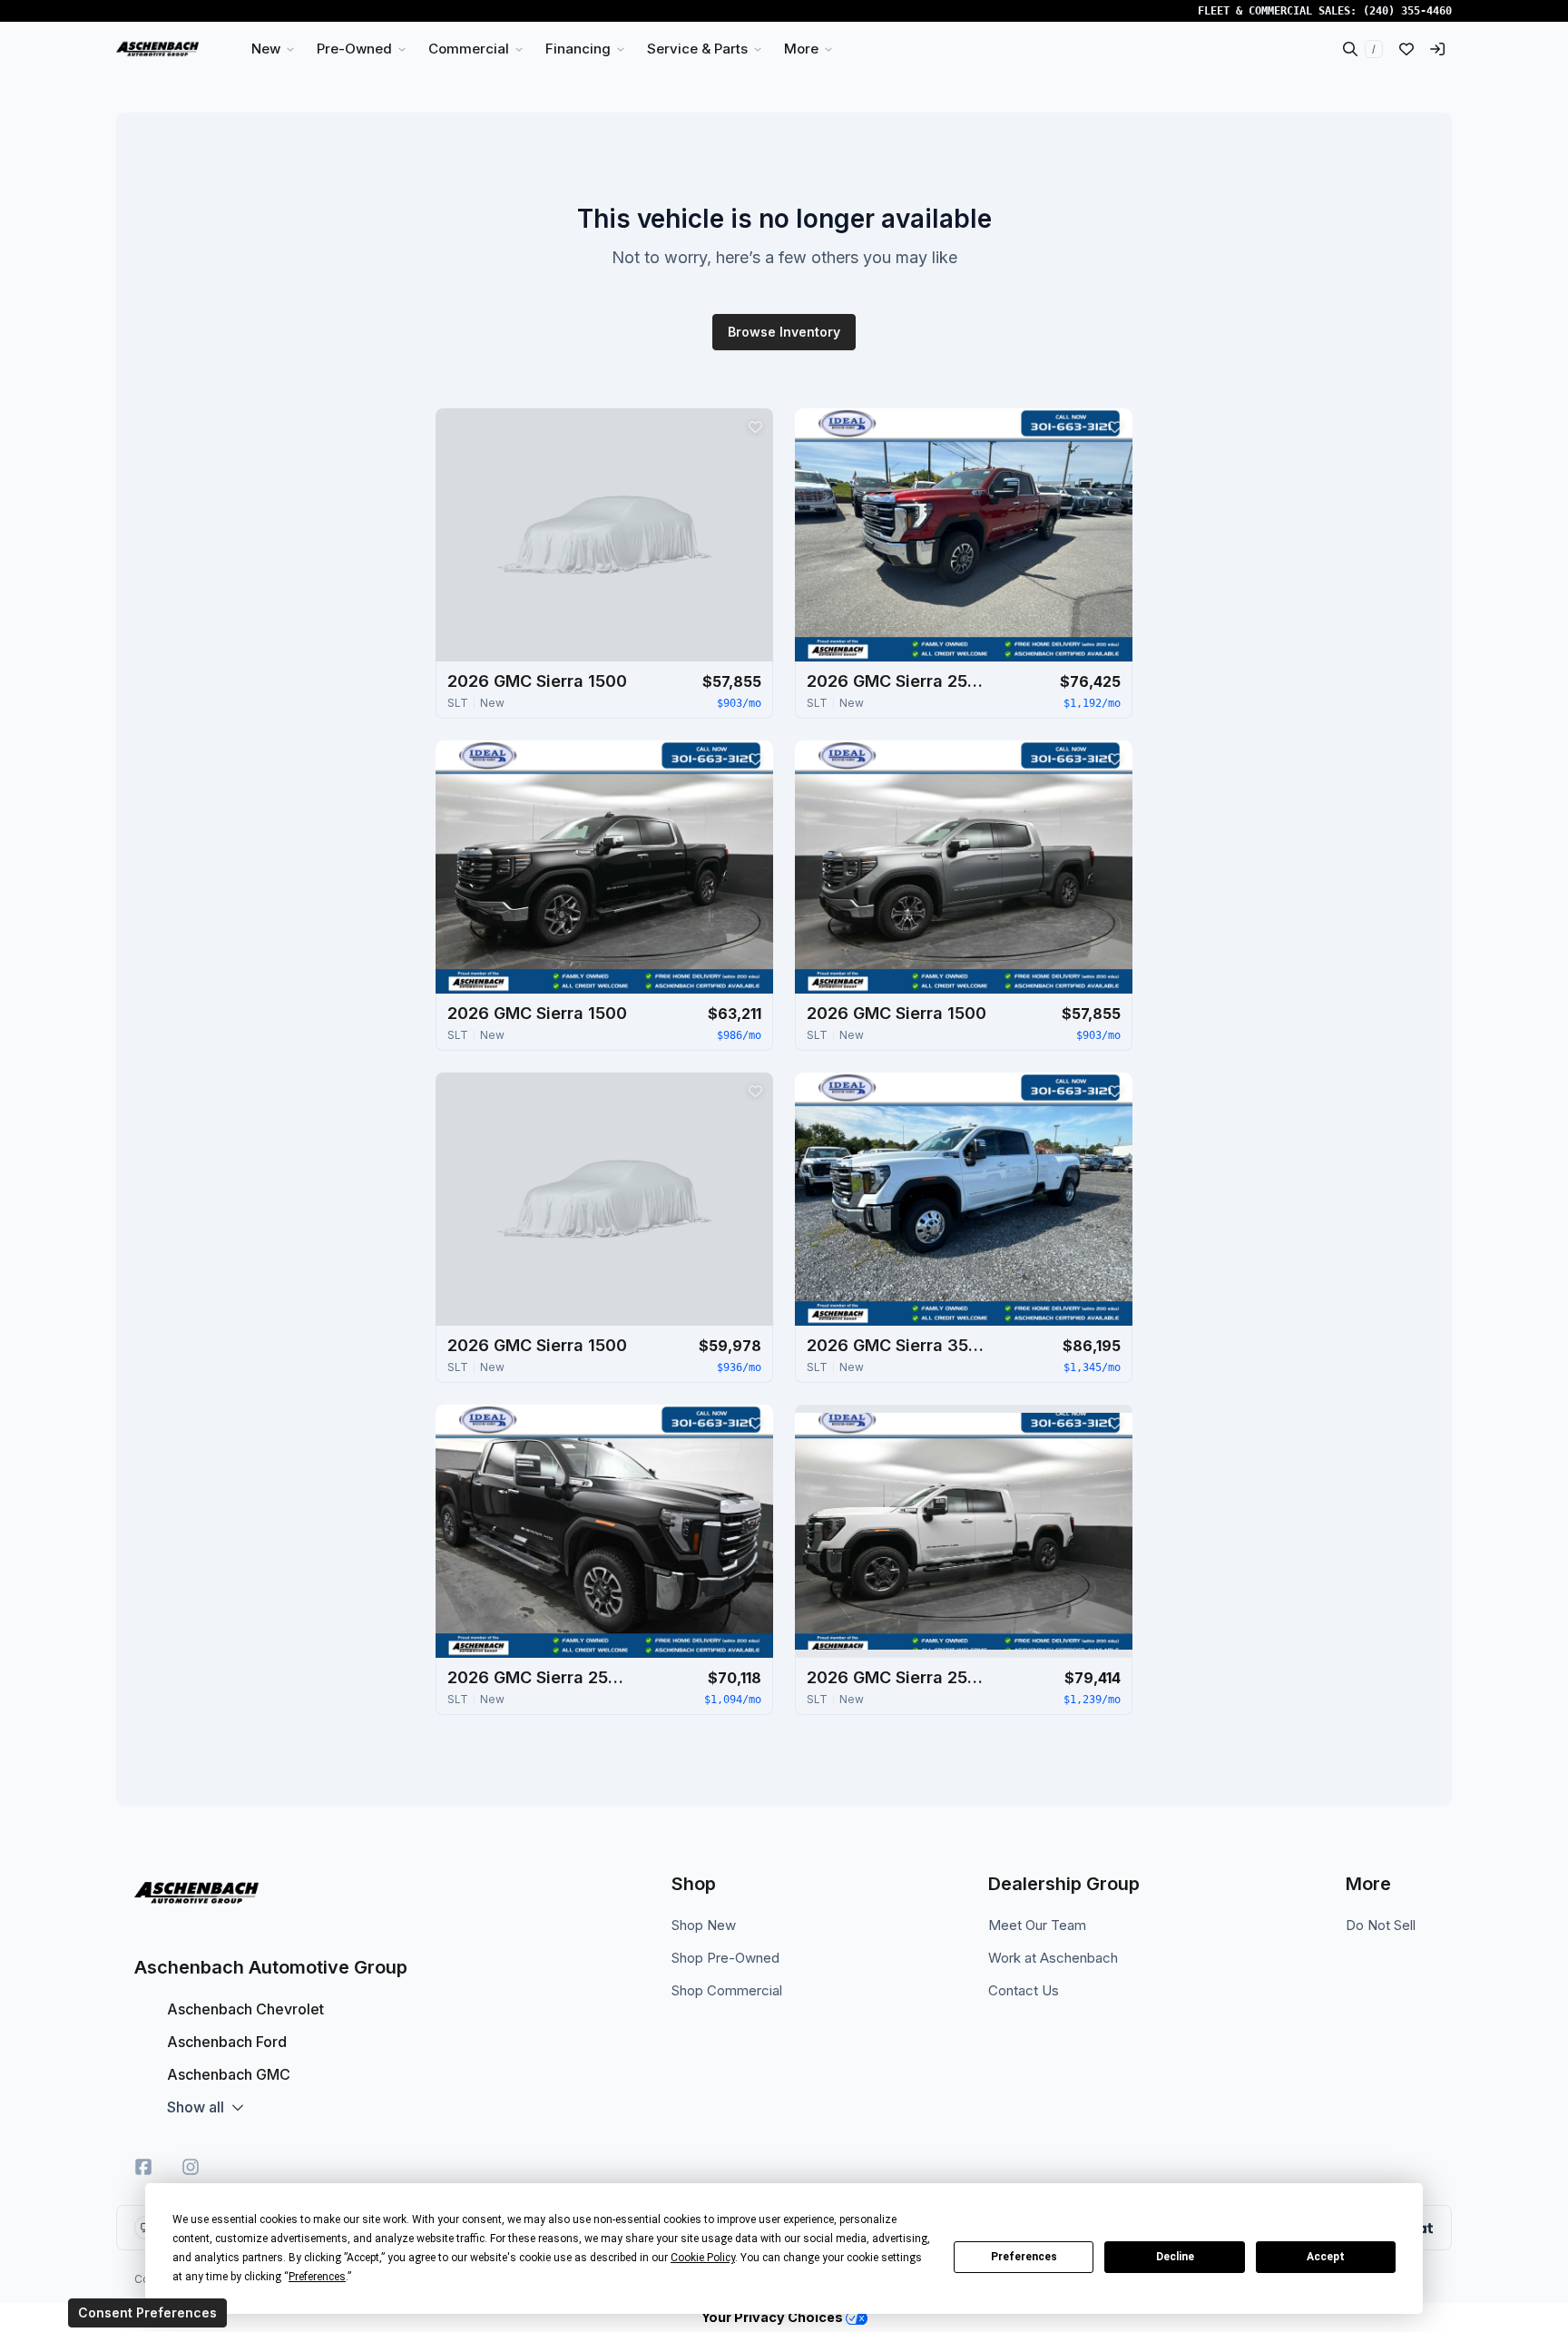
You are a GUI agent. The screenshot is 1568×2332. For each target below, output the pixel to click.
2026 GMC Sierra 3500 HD (897, 1345)
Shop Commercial (727, 1990)
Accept (1326, 2257)
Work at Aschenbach (1053, 1958)
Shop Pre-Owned (725, 1958)
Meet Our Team (1037, 1925)
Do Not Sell (1381, 1925)
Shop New (704, 1925)
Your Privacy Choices (774, 2317)
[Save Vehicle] (755, 426)
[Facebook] (143, 2167)
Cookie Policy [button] (703, 2258)
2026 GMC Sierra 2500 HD (897, 681)
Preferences (1024, 2257)
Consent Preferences (147, 2312)
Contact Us (1024, 1990)
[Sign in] (1437, 49)
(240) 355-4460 (1407, 11)
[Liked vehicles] (1406, 49)
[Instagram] (191, 2167)
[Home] (157, 49)
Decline (1175, 2257)
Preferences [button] (317, 2277)
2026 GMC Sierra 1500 (537, 681)
